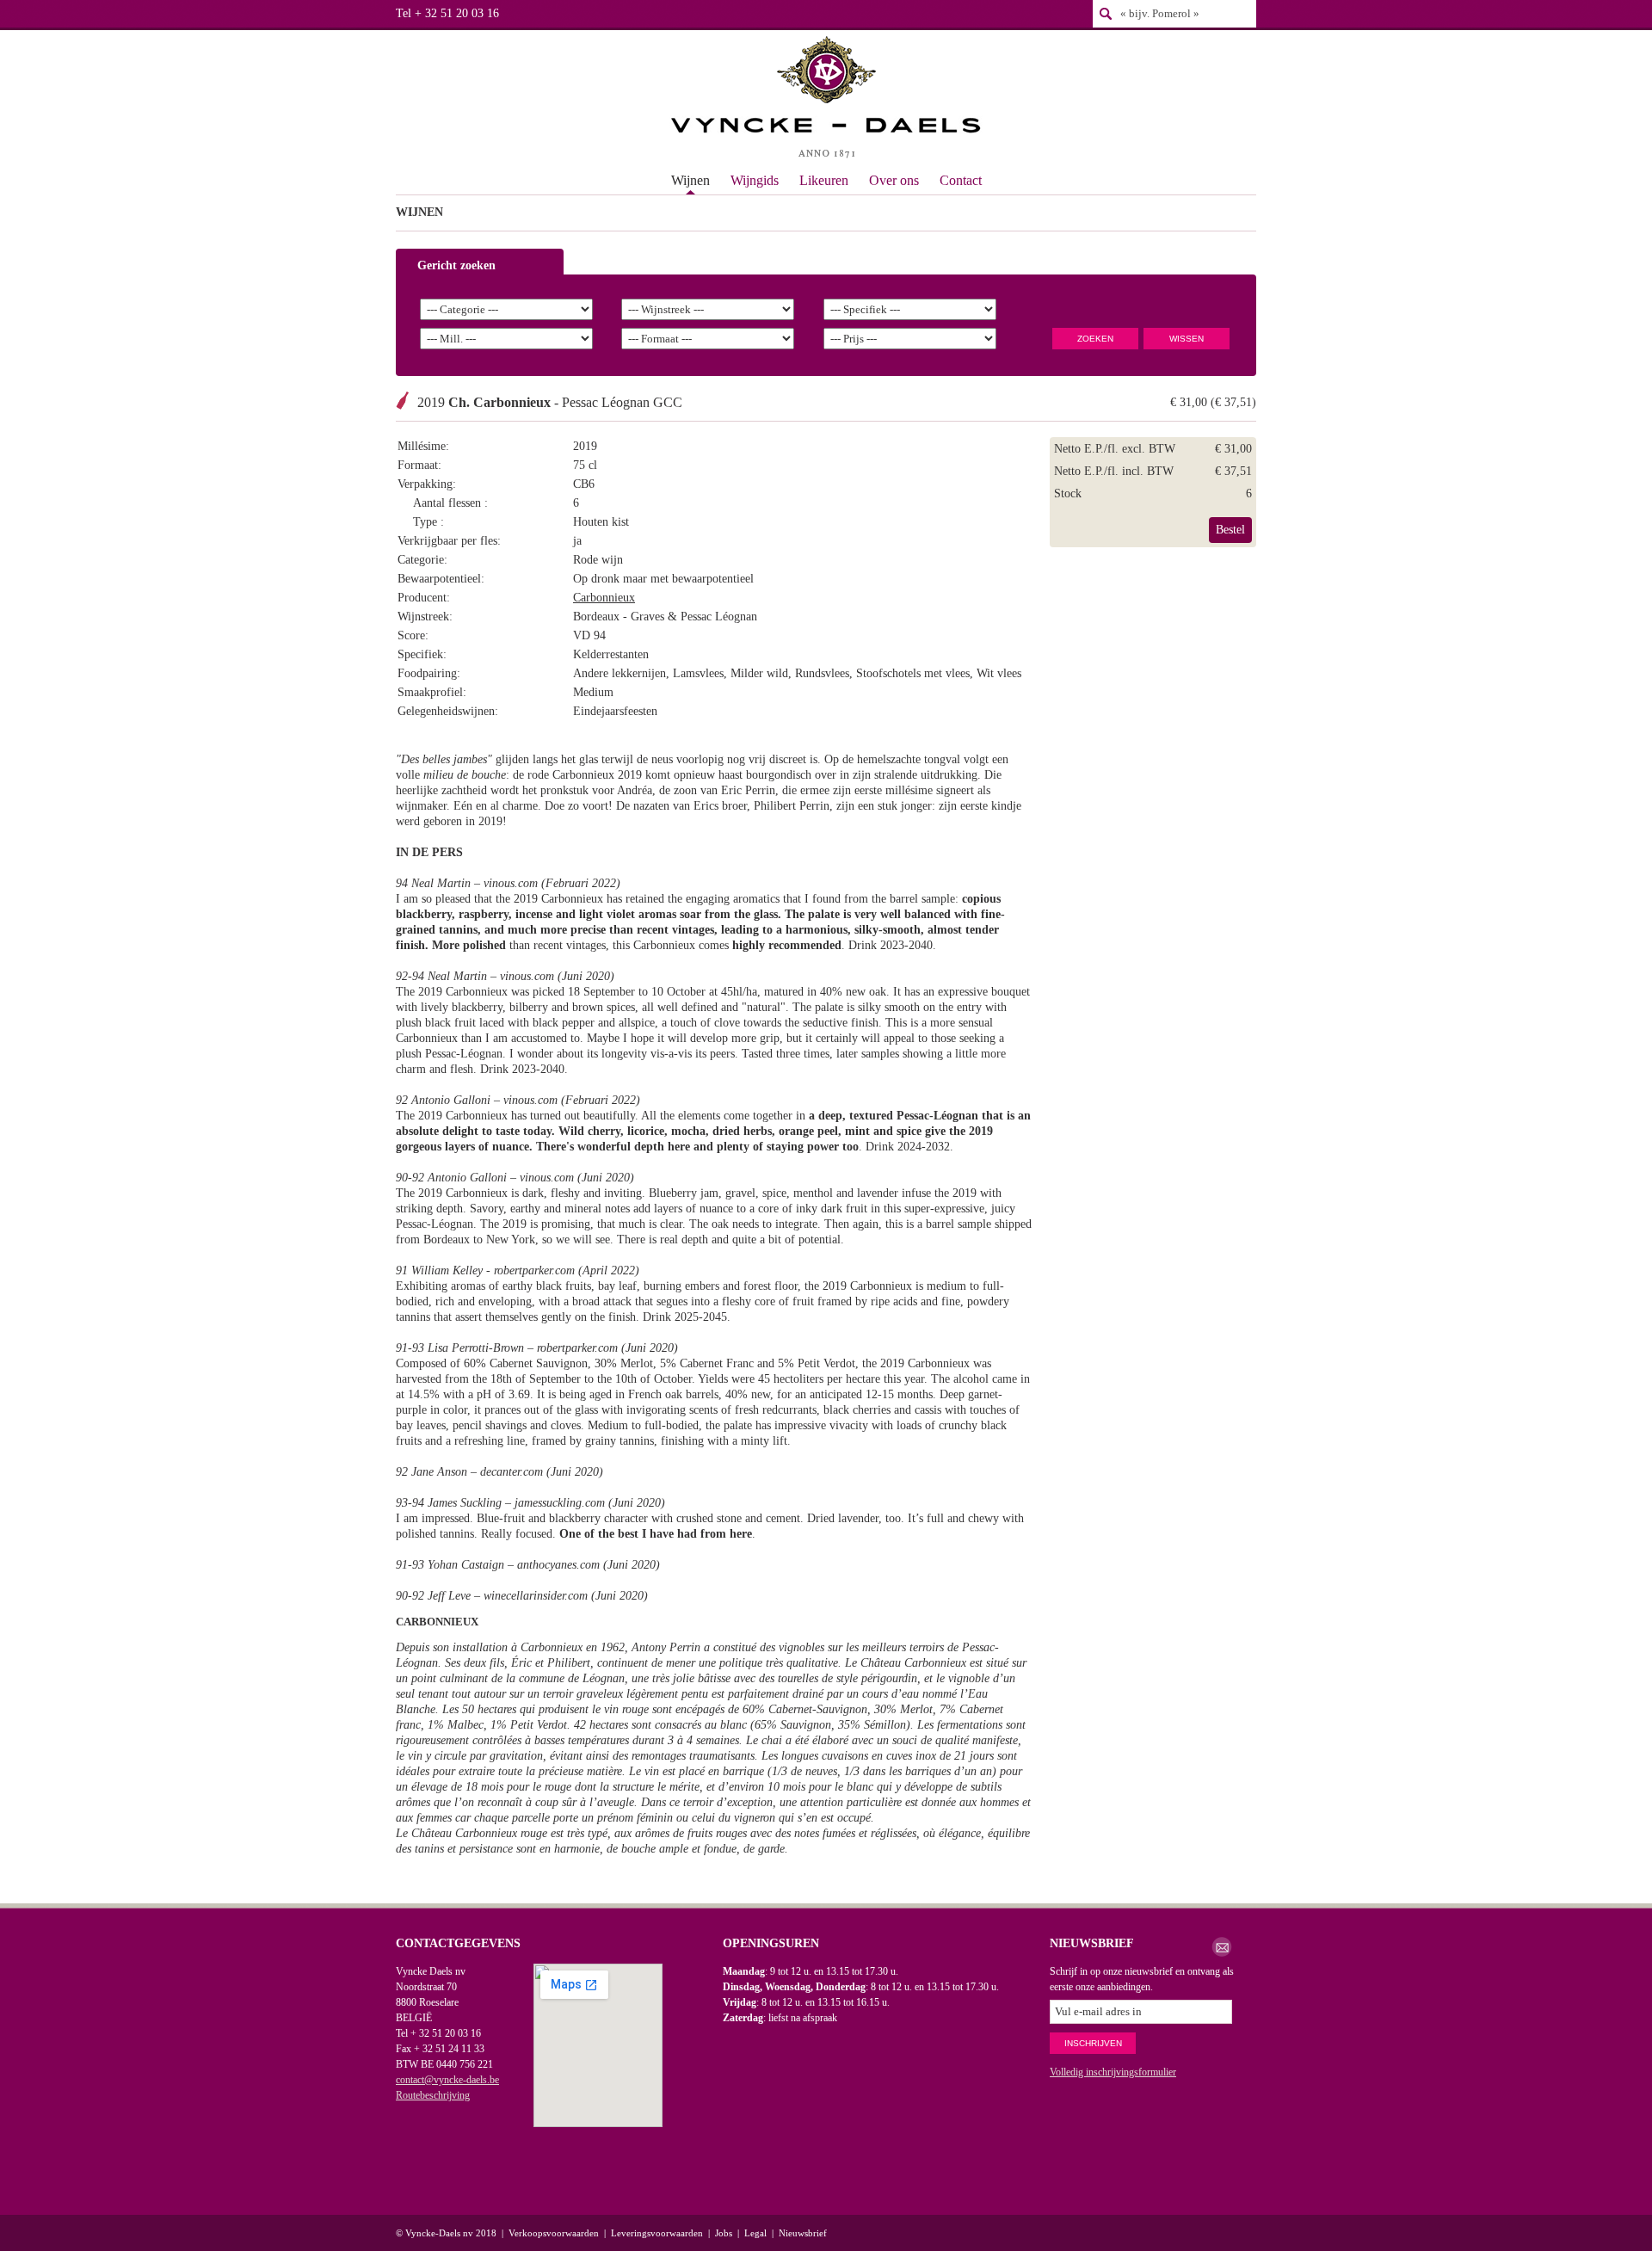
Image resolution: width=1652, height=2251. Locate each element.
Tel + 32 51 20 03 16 (447, 13)
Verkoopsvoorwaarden (554, 2233)
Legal (755, 2233)
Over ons (894, 180)
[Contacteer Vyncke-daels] (1222, 1947)
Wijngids (755, 180)
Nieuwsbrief (803, 2233)
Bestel (1230, 530)
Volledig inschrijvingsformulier (1113, 2072)
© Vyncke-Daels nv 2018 (446, 2233)
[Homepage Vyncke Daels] (826, 99)
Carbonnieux (604, 598)
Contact (961, 180)
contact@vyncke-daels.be (447, 2080)
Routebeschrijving (433, 2095)
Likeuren (824, 180)
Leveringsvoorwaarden (657, 2233)
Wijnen (690, 180)
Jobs (724, 2233)
